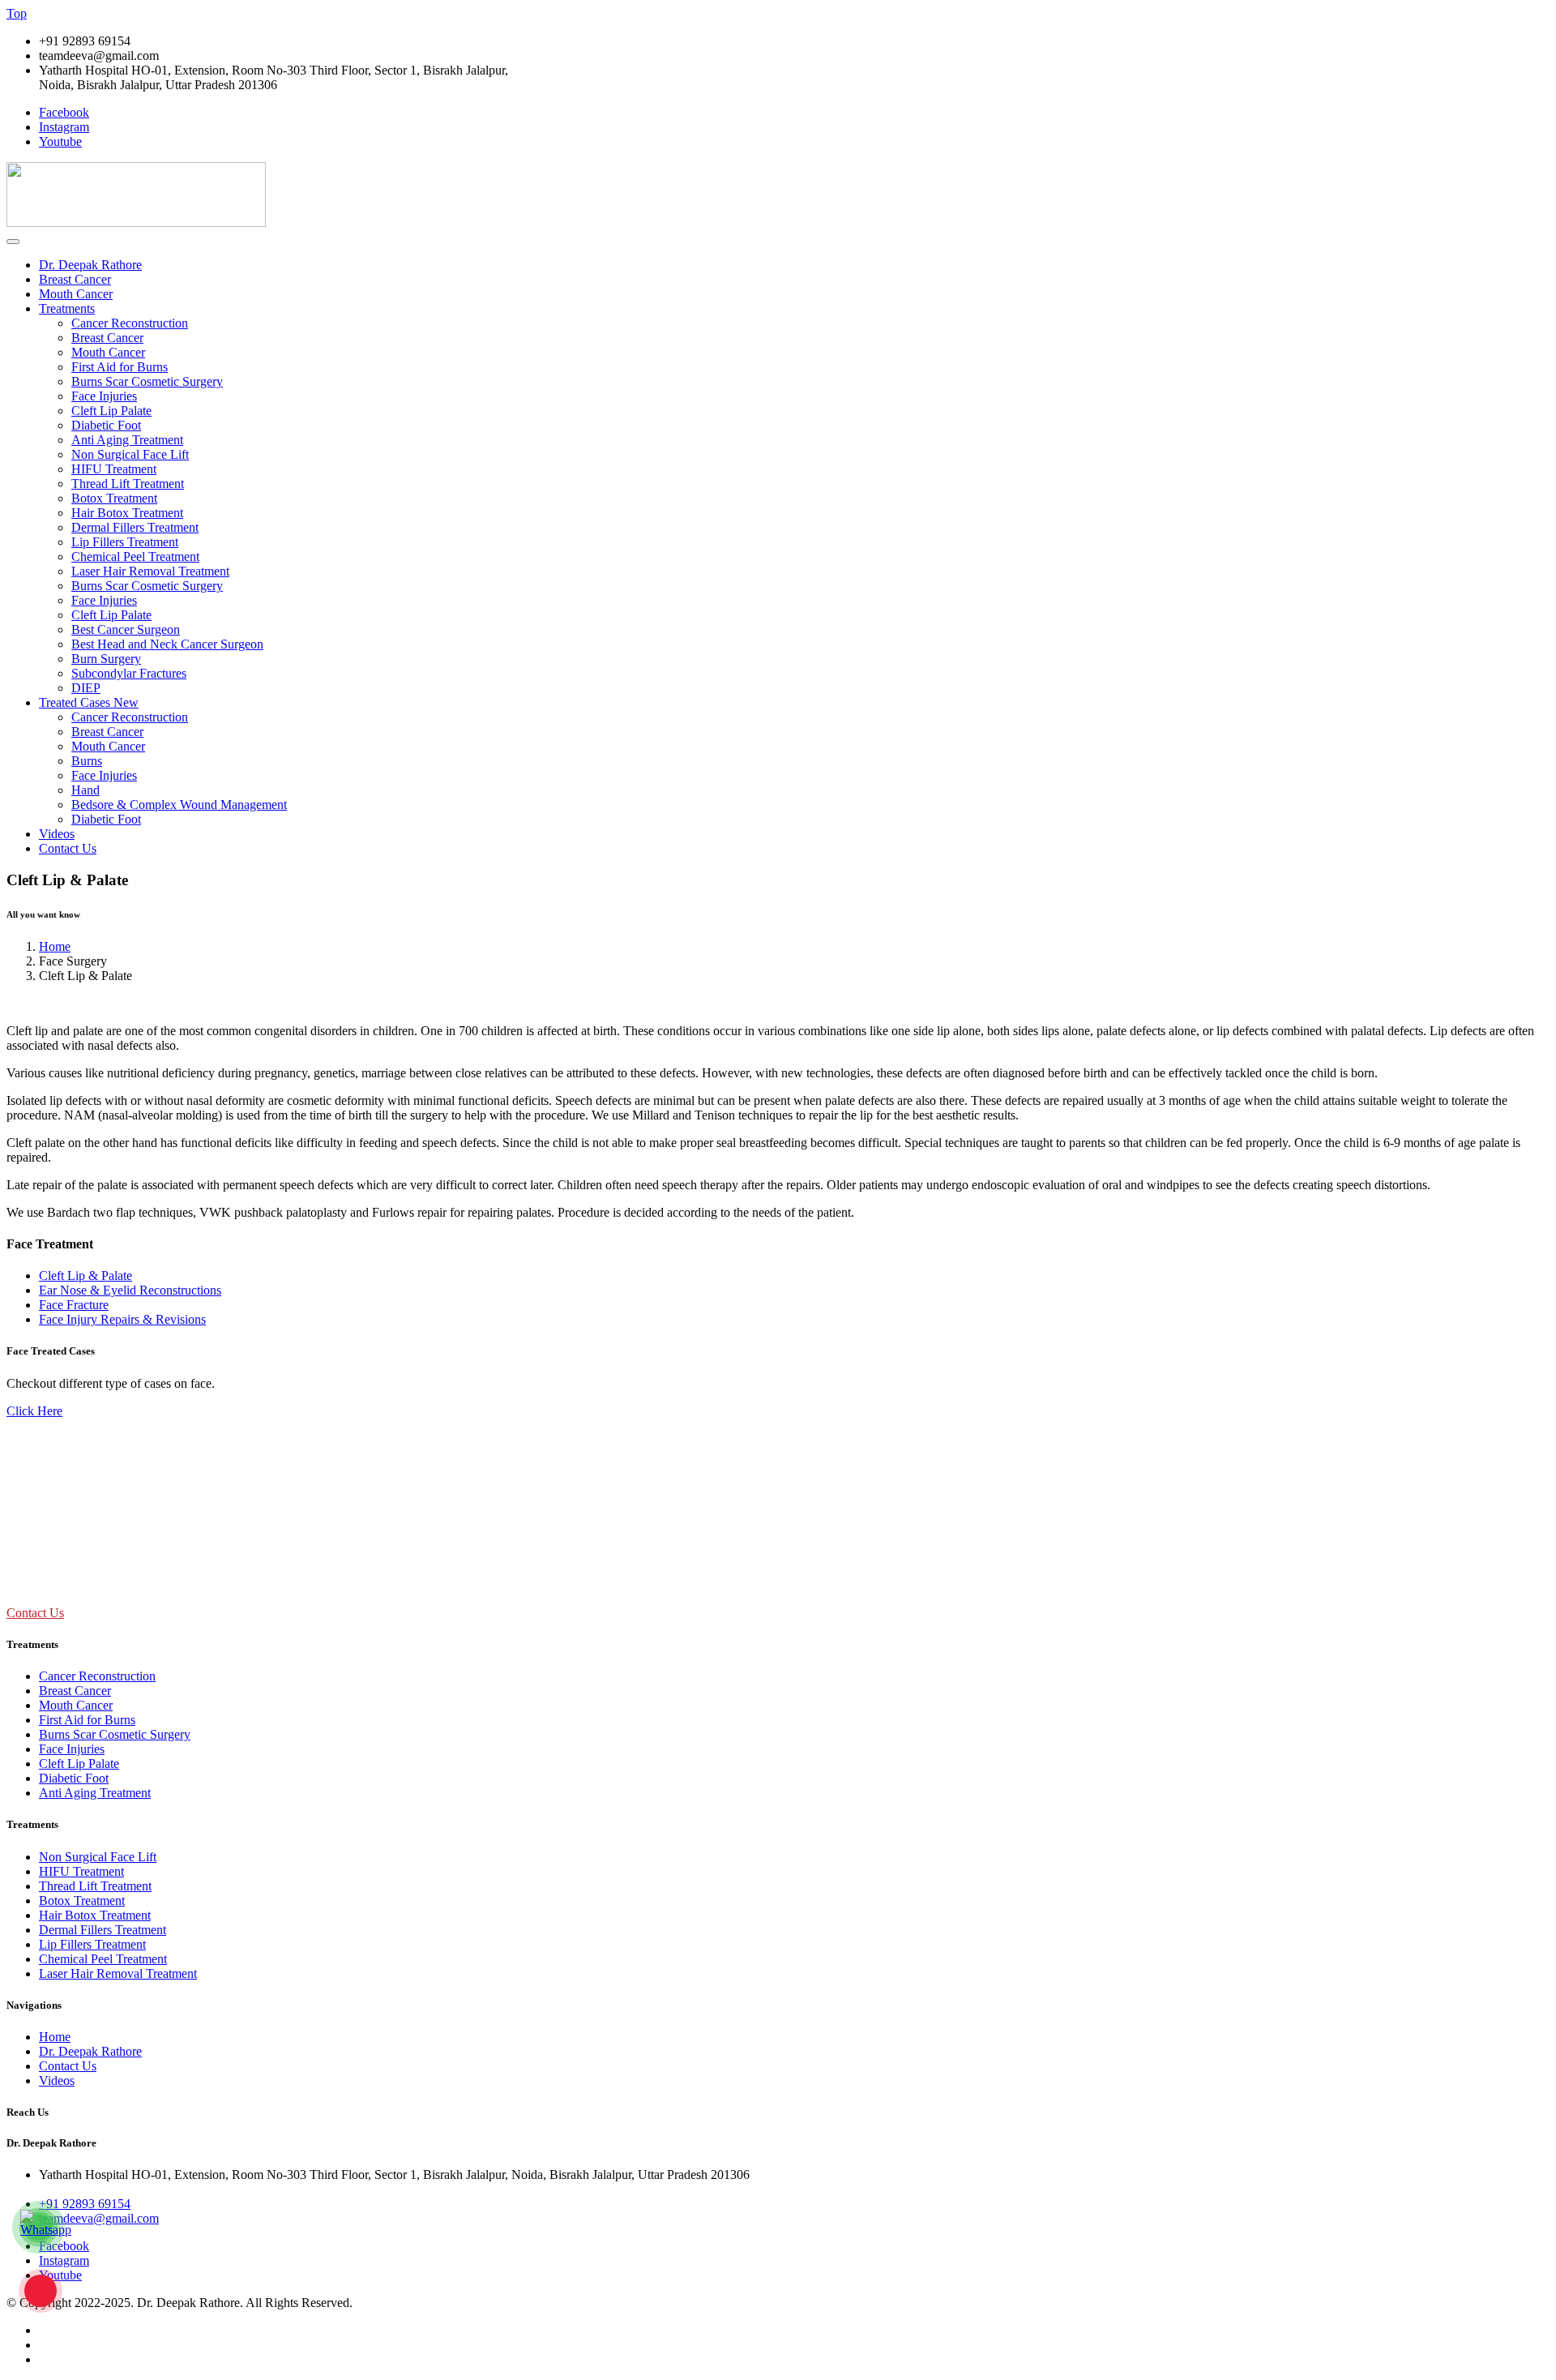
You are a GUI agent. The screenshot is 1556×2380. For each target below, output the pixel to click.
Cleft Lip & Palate (85, 1276)
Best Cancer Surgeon (126, 629)
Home (55, 946)
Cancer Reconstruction (130, 323)
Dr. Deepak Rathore (90, 265)
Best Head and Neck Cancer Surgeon (167, 644)
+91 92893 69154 (85, 2204)
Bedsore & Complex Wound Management (179, 805)
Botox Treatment (114, 498)
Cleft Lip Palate (111, 411)
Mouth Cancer (76, 294)
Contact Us (68, 848)
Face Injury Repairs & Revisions (122, 1319)
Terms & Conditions (91, 2345)
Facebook (64, 112)
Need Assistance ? (53, 1548)
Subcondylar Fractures (129, 673)
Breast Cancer (75, 279)
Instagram (64, 127)
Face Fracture (74, 1305)
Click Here (34, 1411)
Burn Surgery (106, 659)
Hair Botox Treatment (127, 513)
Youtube (60, 141)
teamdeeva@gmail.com (99, 2218)
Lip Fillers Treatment (125, 542)
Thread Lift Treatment (128, 484)
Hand (85, 790)
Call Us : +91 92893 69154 (59, 1581)
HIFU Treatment (114, 469)
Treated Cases (89, 702)
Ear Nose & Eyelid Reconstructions (130, 1290)
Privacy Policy (76, 2330)
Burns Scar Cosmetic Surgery (147, 381)
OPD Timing (40, 1473)
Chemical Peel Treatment (135, 556)
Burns (87, 761)
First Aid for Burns (120, 367)
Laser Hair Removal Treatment (150, 571)
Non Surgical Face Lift (130, 454)
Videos (57, 834)
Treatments (67, 308)
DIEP (86, 688)
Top (17, 13)
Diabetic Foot (106, 425)
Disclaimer (66, 2359)
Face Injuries (104, 396)
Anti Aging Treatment (127, 440)
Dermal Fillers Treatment (135, 527)
